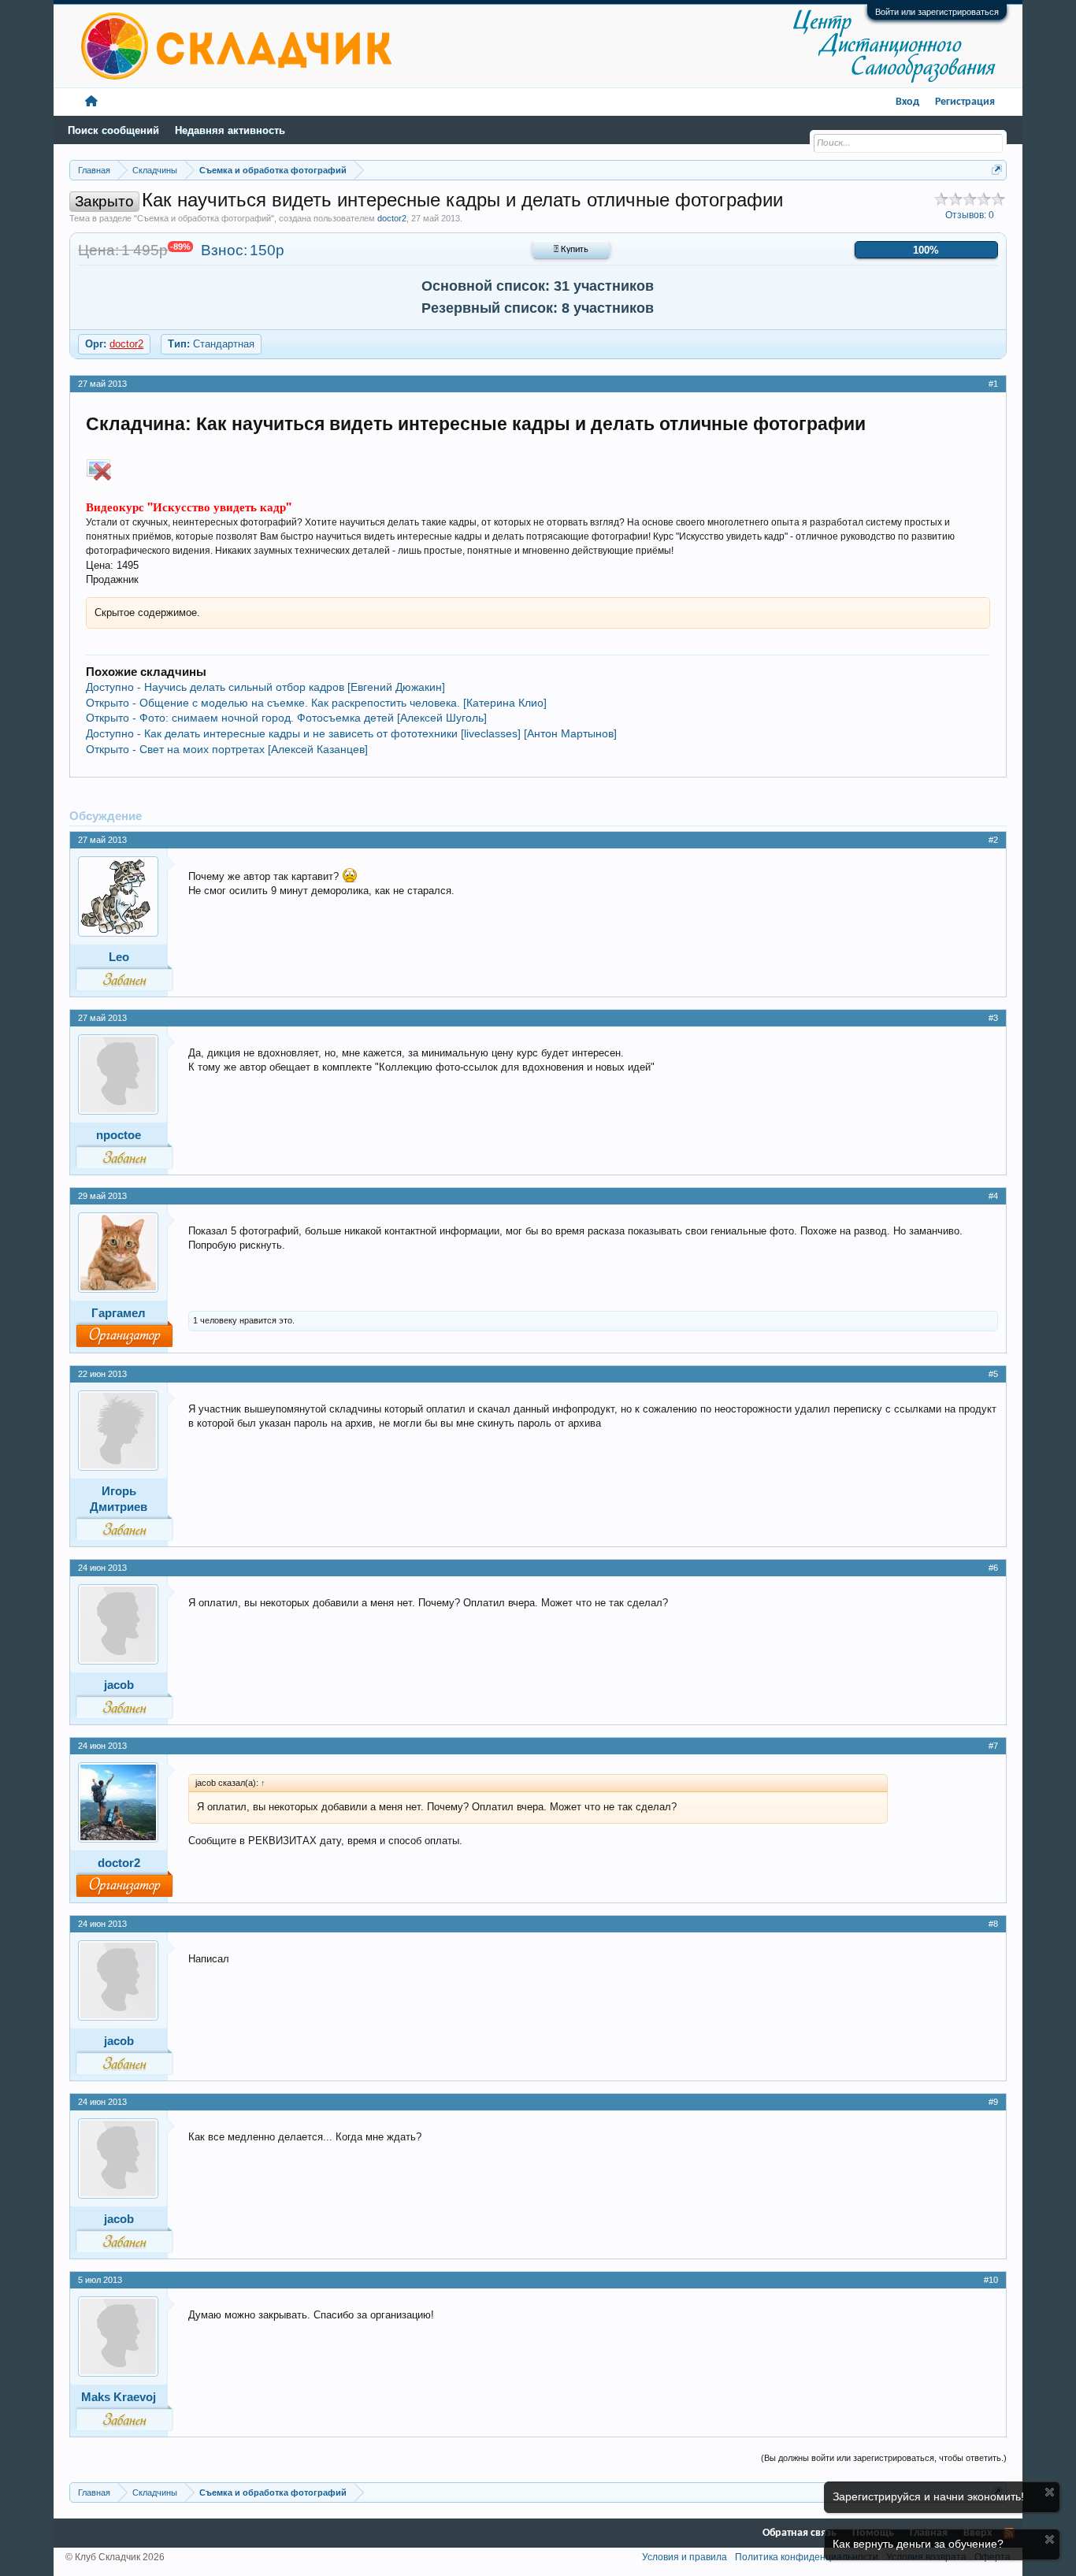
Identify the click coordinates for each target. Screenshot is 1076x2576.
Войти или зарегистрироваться (937, 12)
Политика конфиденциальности (807, 2557)
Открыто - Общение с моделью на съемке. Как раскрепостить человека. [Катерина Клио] (316, 703)
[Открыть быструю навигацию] (997, 170)
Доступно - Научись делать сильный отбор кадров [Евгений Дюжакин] (265, 687)
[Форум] (91, 102)
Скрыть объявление (1050, 2492)
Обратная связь (800, 2533)
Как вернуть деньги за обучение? (918, 2544)
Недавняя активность (230, 130)
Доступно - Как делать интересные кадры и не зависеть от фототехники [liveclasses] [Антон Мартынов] (351, 733)
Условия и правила (685, 2557)
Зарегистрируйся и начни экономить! (928, 2496)
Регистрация (965, 102)
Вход (907, 102)
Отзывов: (970, 215)
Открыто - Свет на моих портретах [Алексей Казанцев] (227, 749)
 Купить (571, 250)
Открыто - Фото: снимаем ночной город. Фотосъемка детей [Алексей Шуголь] (286, 718)
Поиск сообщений (113, 130)
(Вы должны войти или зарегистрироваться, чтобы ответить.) (884, 2458)
